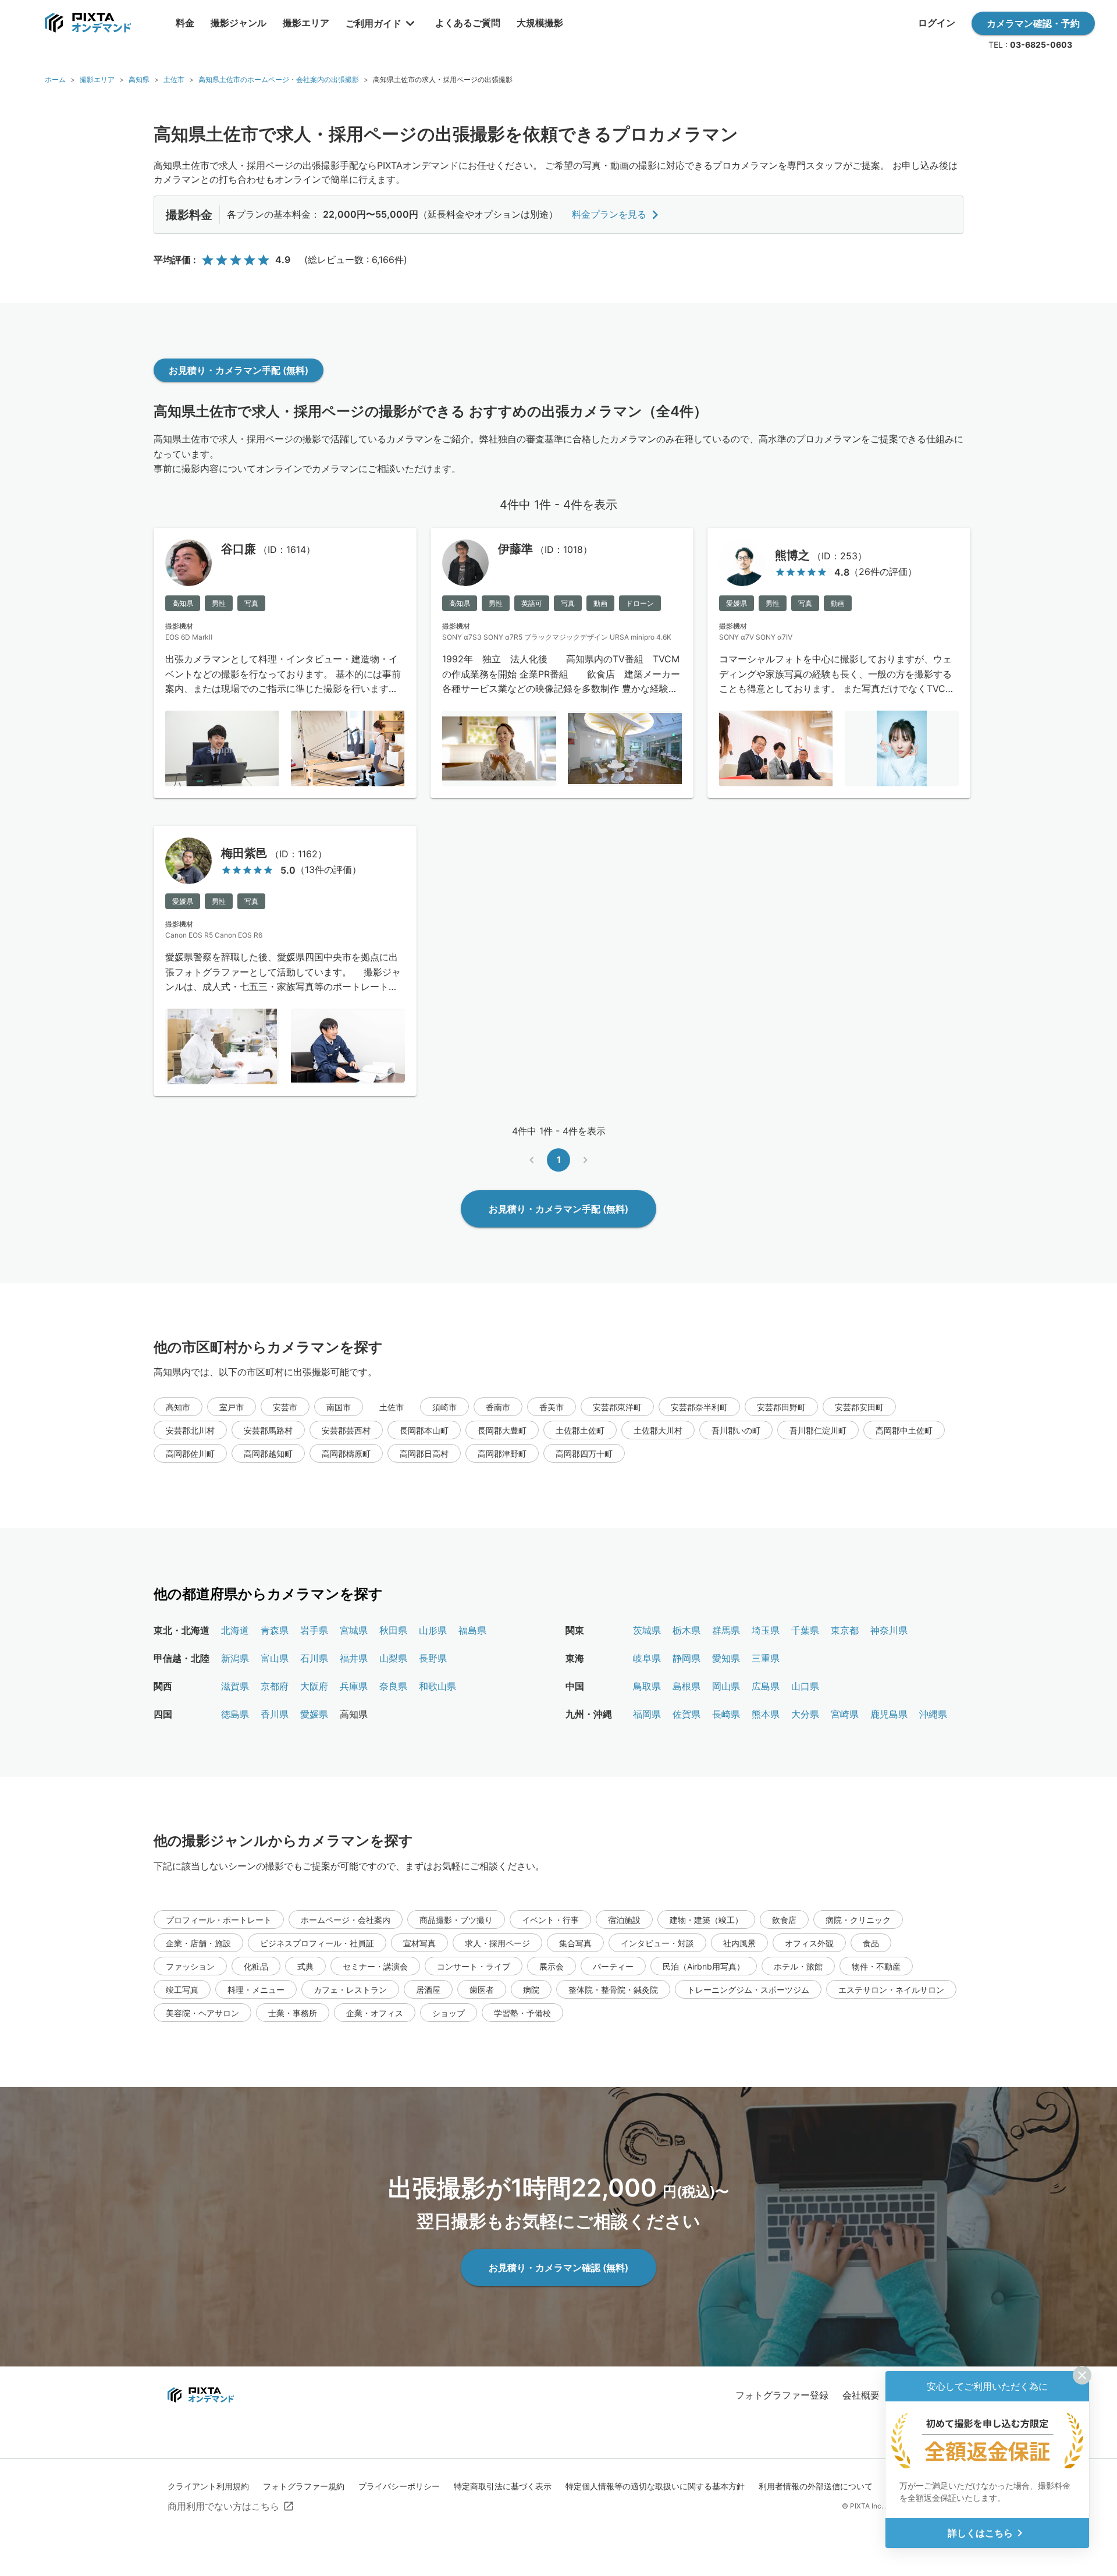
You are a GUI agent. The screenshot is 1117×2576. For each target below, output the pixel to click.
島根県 (686, 1686)
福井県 (354, 1658)
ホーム (55, 79)
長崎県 (726, 1714)
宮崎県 (845, 1714)
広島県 (766, 1686)
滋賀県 (235, 1686)
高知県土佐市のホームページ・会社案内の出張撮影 (279, 79)
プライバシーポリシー (399, 2486)
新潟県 (235, 1658)
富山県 (275, 1658)
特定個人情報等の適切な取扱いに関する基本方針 (655, 2486)
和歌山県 (437, 1686)
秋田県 (393, 1630)
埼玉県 (766, 1630)
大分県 (805, 1714)
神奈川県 (889, 1630)
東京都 (845, 1630)
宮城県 (354, 1630)
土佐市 (174, 79)
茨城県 (647, 1630)
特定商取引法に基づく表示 (503, 2486)
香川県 (275, 1714)
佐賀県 (686, 1714)
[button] (178, 1407)
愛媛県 (314, 1714)
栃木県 (686, 1630)
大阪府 (314, 1686)
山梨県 (393, 1658)
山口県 (805, 1686)
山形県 (433, 1630)
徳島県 (235, 1714)
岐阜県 (647, 1658)
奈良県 (393, 1686)
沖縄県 (933, 1714)
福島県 (472, 1630)
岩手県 (314, 1630)
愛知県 (726, 1658)
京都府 (275, 1686)
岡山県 (726, 1686)
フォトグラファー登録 (782, 2395)
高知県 (139, 79)
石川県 (314, 1658)
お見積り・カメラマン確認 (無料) (558, 2268)
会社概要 (861, 2395)
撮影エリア (97, 79)
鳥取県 (647, 1686)
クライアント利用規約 (208, 2486)
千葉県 (805, 1630)
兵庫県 (354, 1686)
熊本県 (766, 1714)
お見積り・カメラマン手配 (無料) (239, 370)
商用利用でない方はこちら (223, 2506)
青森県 (275, 1630)
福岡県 (647, 1714)
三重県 (766, 1658)
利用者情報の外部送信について (816, 2486)
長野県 (433, 1658)
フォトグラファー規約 (304, 2486)
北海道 (235, 1630)
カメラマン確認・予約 (1033, 23)
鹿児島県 (889, 1714)
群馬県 (726, 1630)
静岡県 (686, 1658)
